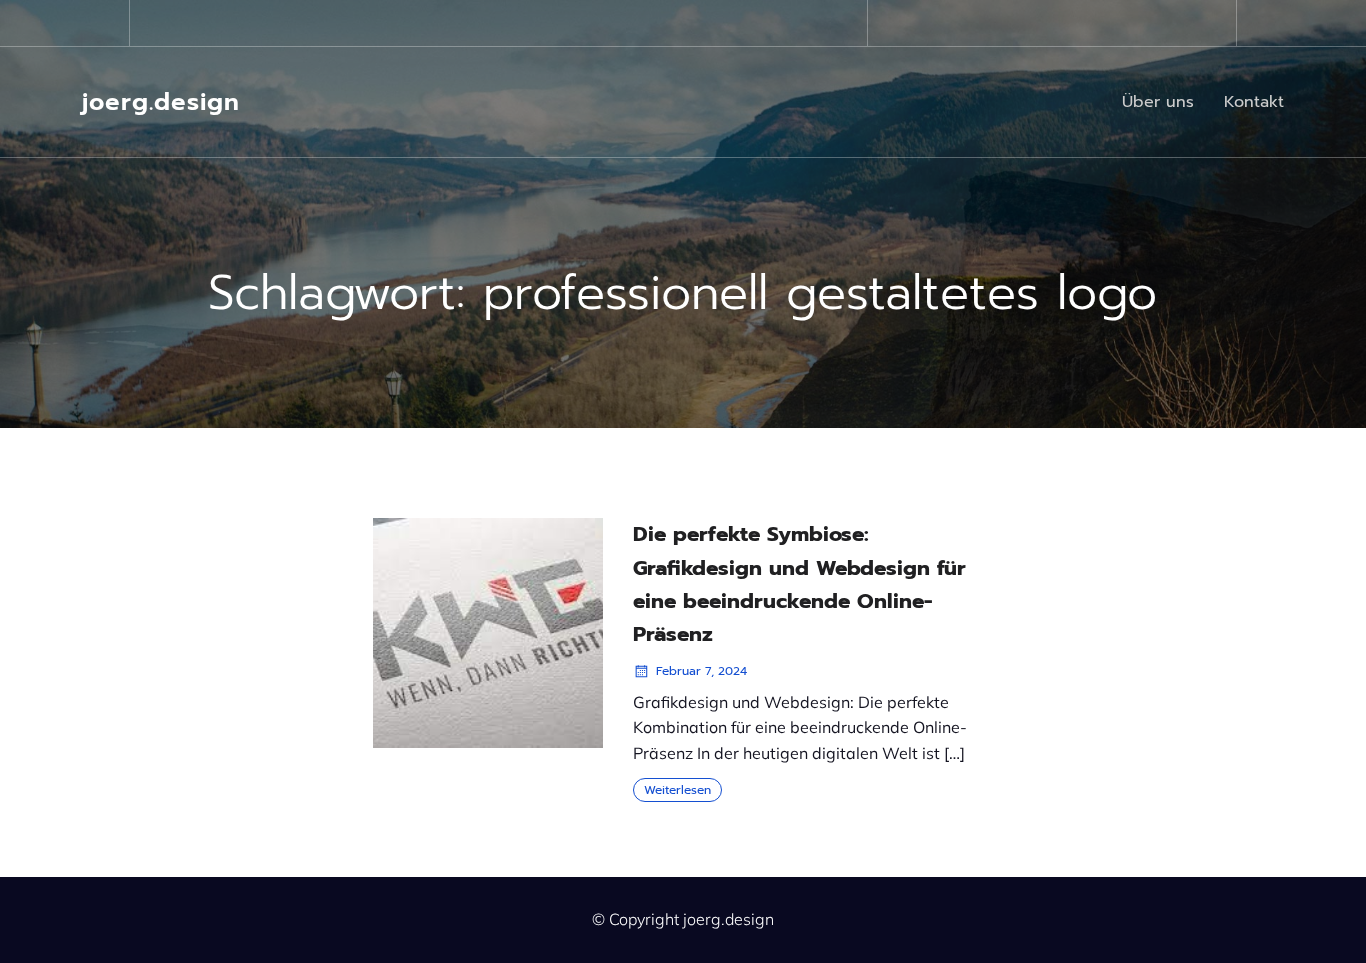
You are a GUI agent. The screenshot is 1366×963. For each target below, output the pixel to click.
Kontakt (1254, 102)
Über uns (1158, 102)
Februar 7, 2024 (701, 671)
